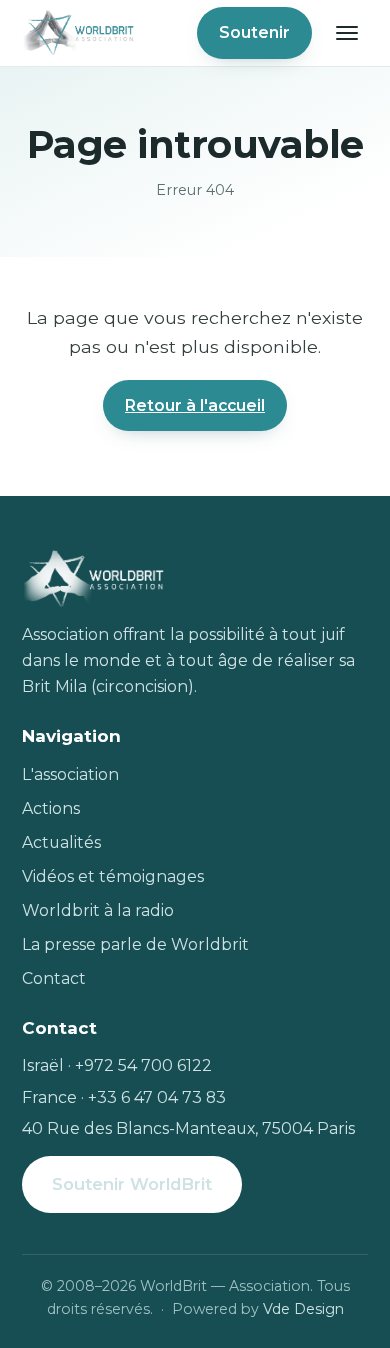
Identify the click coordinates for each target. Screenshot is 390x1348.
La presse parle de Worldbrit (135, 944)
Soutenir (254, 32)
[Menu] (347, 33)
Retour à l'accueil (195, 405)
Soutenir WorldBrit (132, 1184)
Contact (54, 978)
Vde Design (303, 1309)
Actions (51, 808)
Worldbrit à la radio (98, 910)
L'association (70, 774)
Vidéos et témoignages (113, 876)
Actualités (61, 842)
